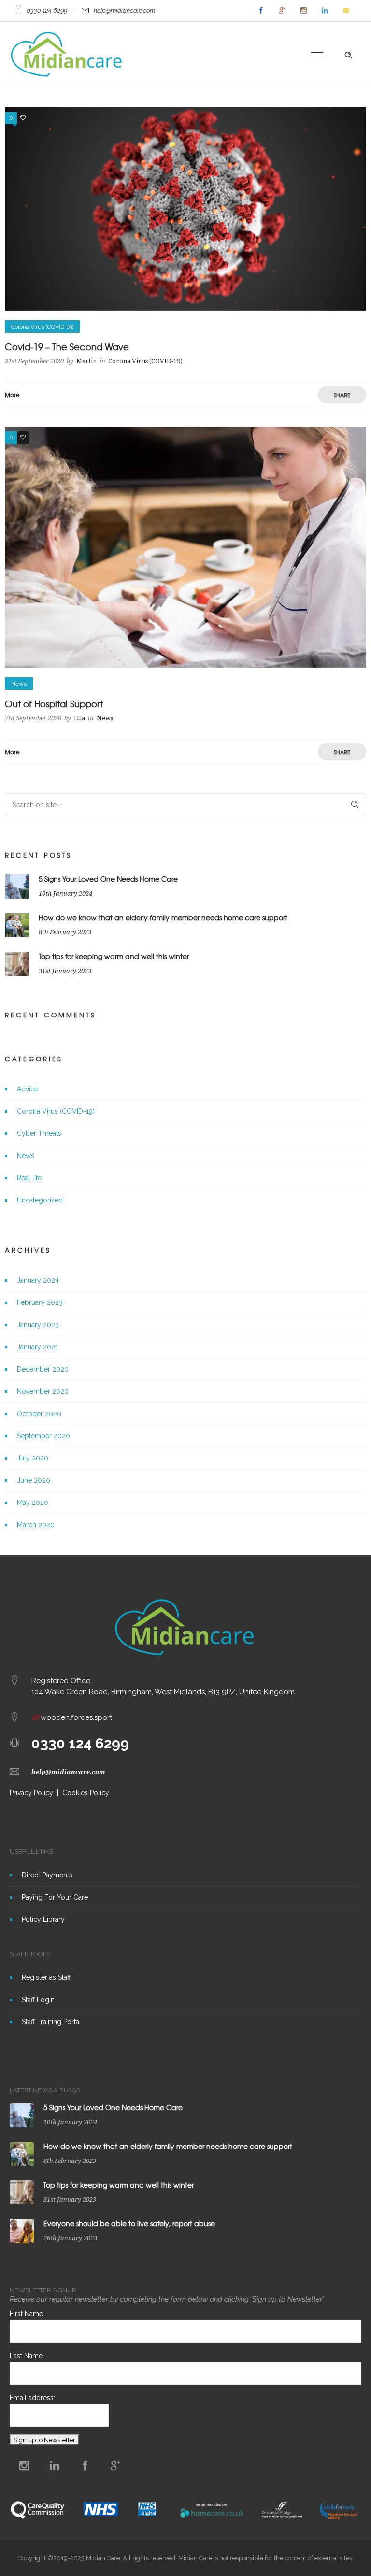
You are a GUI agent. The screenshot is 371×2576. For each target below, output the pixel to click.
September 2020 (43, 1436)
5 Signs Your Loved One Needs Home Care (108, 879)
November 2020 (43, 1391)
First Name (26, 2314)
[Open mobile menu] (321, 55)
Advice (28, 1089)
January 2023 (38, 1325)
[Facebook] (261, 11)
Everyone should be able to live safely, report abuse (129, 2223)
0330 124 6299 (80, 1743)
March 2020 (36, 1525)
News (26, 1156)
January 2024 (38, 1280)
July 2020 (33, 1458)
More (12, 395)
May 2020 (33, 1503)
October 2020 (39, 1414)
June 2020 (34, 1480)
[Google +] (282, 11)
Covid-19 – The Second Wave (67, 347)
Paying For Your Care (55, 1897)
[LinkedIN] (325, 11)
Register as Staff (46, 1977)
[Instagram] (303, 11)
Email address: (32, 2398)
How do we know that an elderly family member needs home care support (163, 917)
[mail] (346, 11)
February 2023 (40, 1302)
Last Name (26, 2356)
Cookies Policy (86, 1793)
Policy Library (43, 1919)
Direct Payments (47, 1875)
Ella (79, 718)
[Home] (67, 75)
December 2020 (43, 1369)
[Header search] (348, 55)
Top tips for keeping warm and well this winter (114, 956)
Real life (29, 1178)
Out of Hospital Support (54, 704)
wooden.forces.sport (72, 1717)
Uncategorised (40, 1200)
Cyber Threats (39, 1133)
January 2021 (37, 1347)
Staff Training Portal (51, 2022)
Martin (86, 361)
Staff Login (38, 2000)
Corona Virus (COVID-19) (56, 1111)
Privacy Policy (31, 1793)
